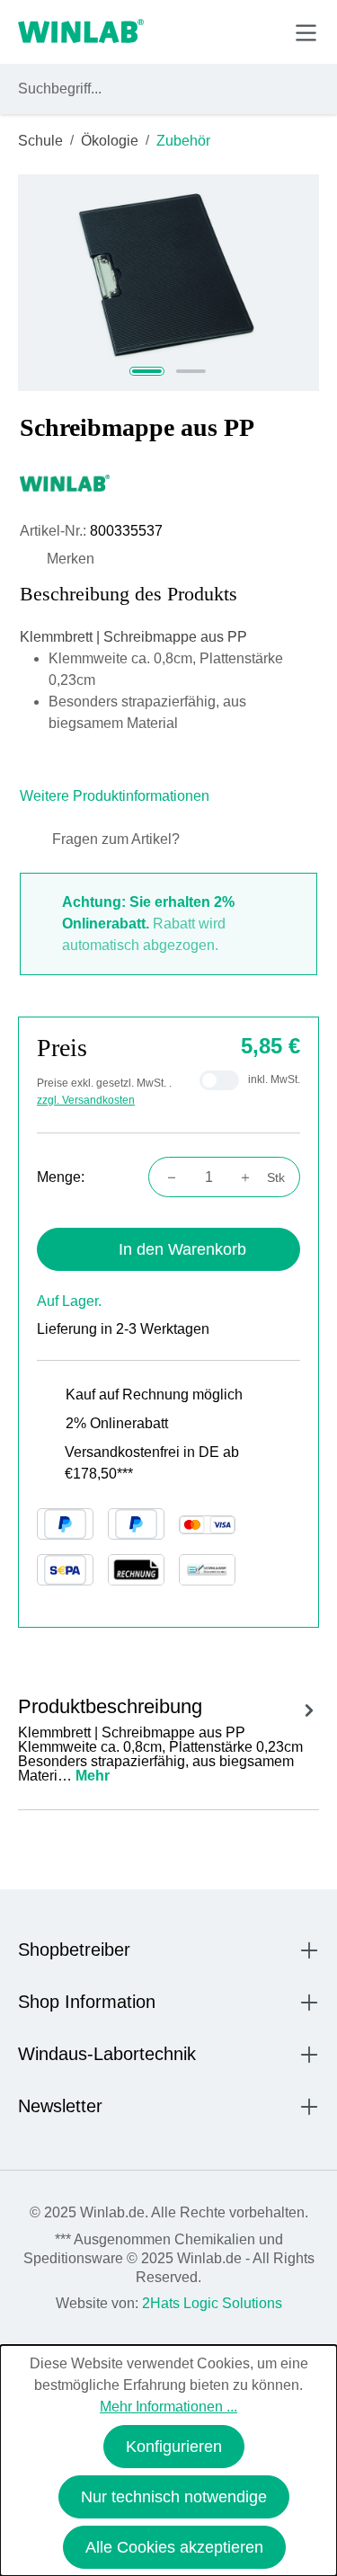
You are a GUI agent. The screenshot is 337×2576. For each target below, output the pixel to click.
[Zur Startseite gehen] (81, 32)
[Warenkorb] (264, 31)
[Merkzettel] (223, 31)
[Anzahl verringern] (166, 1177)
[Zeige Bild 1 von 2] (147, 371)
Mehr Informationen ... (168, 2407)
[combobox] (152, 89)
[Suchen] (302, 89)
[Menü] (306, 33)
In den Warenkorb (182, 1249)
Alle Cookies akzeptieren (174, 2547)
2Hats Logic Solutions (212, 2303)
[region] (168, 283)
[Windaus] (168, 483)
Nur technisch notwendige (174, 2497)
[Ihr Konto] (181, 31)
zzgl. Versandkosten (86, 1100)
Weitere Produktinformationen (116, 796)
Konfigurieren (174, 2447)
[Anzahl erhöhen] (251, 1177)
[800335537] (169, 283)
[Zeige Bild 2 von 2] (191, 371)
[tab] (168, 1737)
